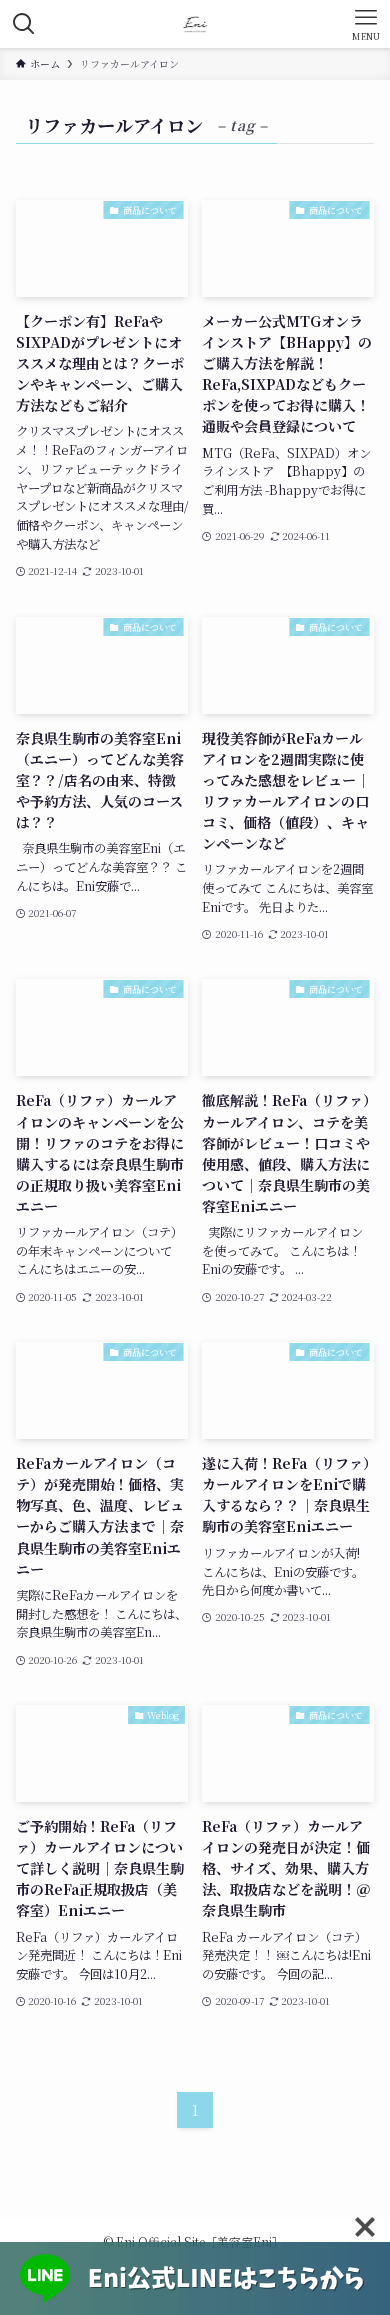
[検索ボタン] (24, 24)
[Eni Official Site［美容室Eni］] (195, 24)
